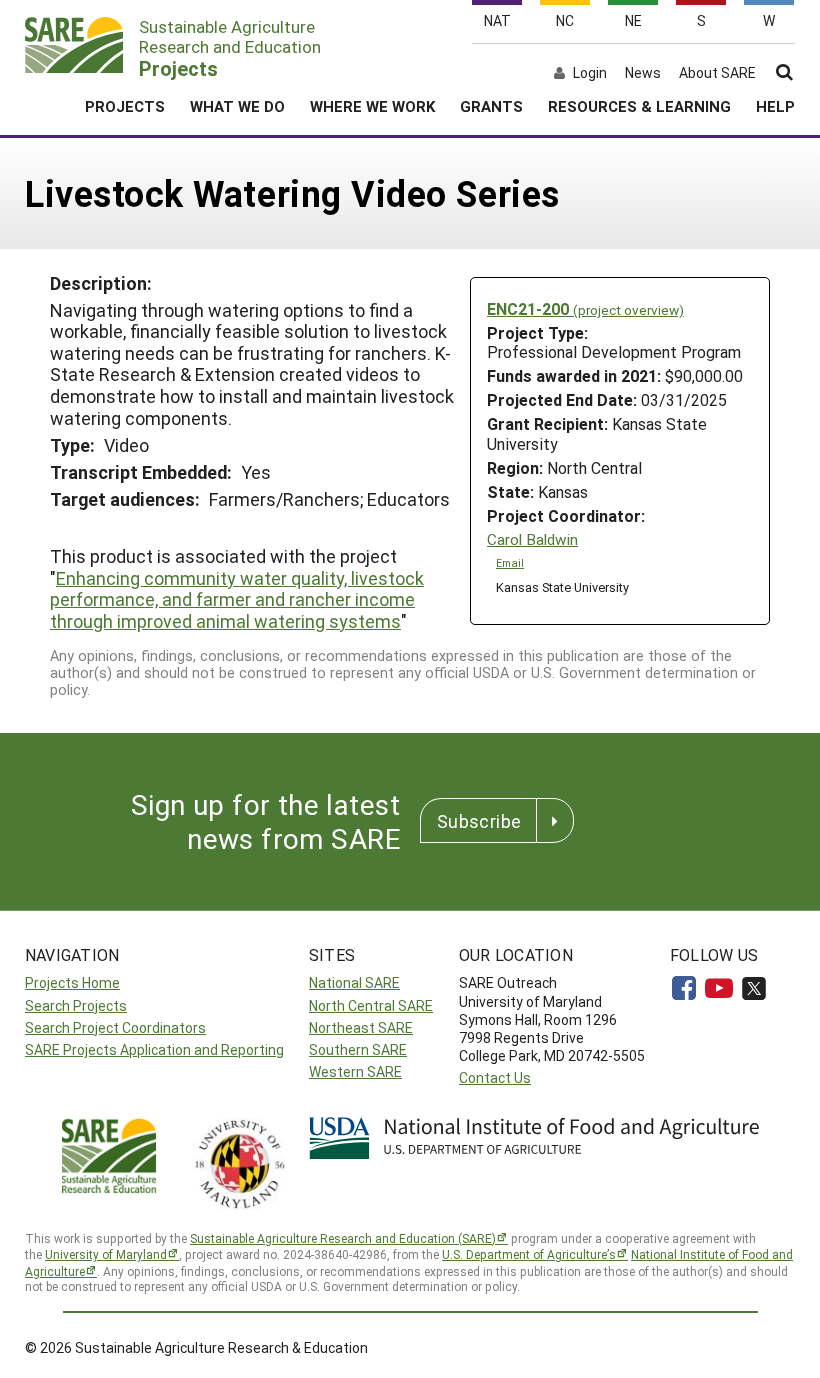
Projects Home (72, 982)
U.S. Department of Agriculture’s (529, 1254)
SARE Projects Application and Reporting (154, 1049)
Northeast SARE (361, 1027)
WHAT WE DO (237, 106)
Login (590, 73)
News (643, 73)
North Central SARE (371, 1005)
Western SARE (355, 1071)
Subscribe (479, 821)
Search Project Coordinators (115, 1027)
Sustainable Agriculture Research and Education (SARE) (343, 1238)
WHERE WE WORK (372, 106)
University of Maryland (106, 1254)
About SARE (717, 73)
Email (510, 563)
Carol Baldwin (532, 539)
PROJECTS (125, 106)
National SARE (354, 982)
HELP (775, 106)
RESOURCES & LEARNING (639, 106)
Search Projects (76, 1005)
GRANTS (491, 106)
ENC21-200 (585, 308)
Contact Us (495, 1077)
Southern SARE (358, 1049)
